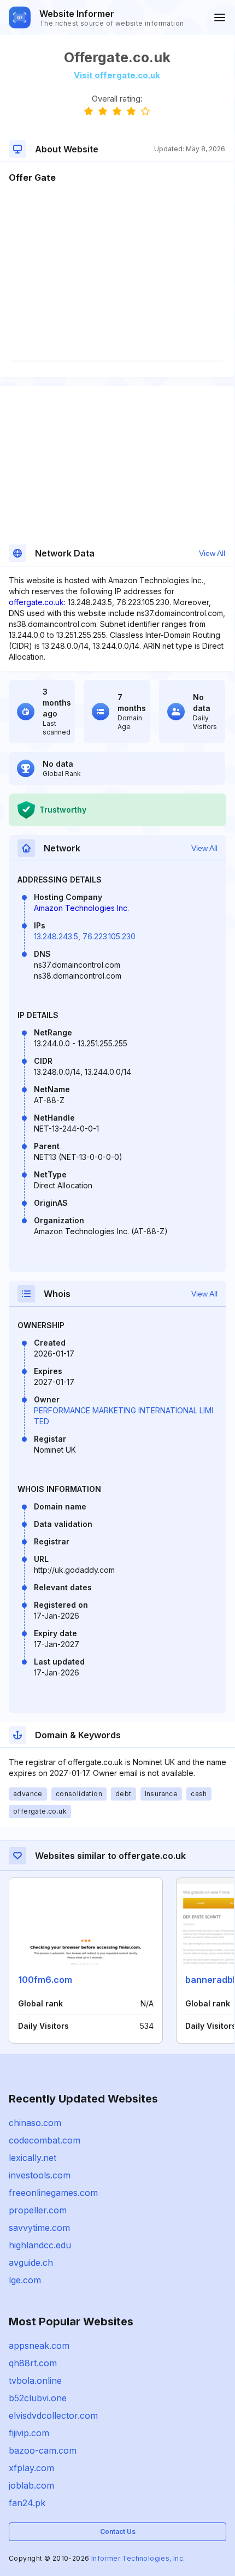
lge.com (25, 2280)
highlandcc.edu (40, 2245)
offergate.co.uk (36, 602)
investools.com (40, 2175)
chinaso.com (35, 2123)
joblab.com (31, 2485)
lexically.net (33, 2158)
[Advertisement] (117, 217)
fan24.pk (27, 2503)
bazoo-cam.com (43, 2450)
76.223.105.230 (109, 936)
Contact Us (118, 2531)
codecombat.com (45, 2140)
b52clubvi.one (38, 2398)
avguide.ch (31, 2263)
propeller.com (38, 2210)
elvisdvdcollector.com (53, 2415)
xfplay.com (31, 2468)
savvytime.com (39, 2228)
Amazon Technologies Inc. (81, 908)
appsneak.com (39, 2346)
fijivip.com (29, 2433)
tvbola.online (35, 2380)
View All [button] (212, 553)
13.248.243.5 (56, 936)
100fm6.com (45, 1980)
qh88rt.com (33, 2363)
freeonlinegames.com (53, 2193)
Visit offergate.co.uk (117, 75)
